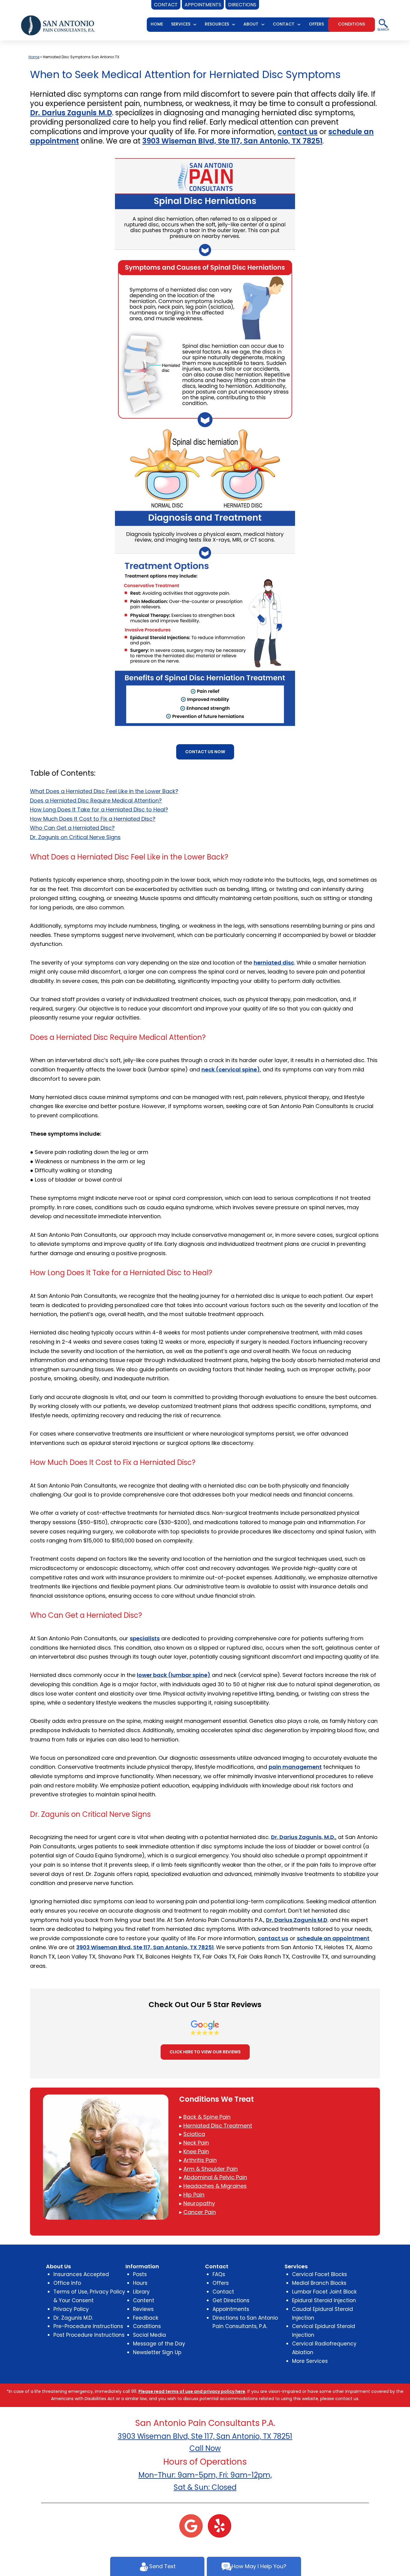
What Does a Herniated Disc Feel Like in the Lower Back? (104, 791)
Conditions (147, 2326)
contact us (298, 132)
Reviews (143, 2309)
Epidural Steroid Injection (324, 2300)
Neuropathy (199, 2203)
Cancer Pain (200, 2212)
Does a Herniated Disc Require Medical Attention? (96, 800)
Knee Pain (196, 2151)
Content (144, 2300)
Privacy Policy (71, 2309)
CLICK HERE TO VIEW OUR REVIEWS (205, 2052)
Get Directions (231, 2300)
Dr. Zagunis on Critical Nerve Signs (75, 837)
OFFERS (316, 24)
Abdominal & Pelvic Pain (215, 2177)
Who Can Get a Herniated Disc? (72, 828)
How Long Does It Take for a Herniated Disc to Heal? (99, 809)
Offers (221, 2283)
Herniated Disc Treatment (218, 2126)
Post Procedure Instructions (89, 2335)
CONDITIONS (351, 24)
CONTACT (284, 24)
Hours (140, 2283)
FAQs (219, 2274)
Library (141, 2292)
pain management (295, 1767)
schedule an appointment (333, 1938)
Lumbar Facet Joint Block (324, 2292)
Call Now (205, 2448)
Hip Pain (194, 2195)
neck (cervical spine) (231, 1069)
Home (34, 57)
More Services (310, 2361)
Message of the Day (159, 2344)
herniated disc (274, 963)
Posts (140, 2274)
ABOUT (251, 24)
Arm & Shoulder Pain (211, 2169)
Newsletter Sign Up (157, 2352)
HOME (157, 24)
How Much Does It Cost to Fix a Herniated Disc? (93, 819)
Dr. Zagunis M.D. (73, 2318)
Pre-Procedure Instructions (88, 2326)
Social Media (149, 2335)
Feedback (146, 2318)
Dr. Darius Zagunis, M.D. (303, 1837)
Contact (223, 2292)
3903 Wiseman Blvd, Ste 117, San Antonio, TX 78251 (232, 141)
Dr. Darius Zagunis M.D (71, 113)
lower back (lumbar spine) (174, 1675)
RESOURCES (217, 24)
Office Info (67, 2283)
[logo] (58, 25)
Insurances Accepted (81, 2274)
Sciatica (194, 2134)
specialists (145, 1638)
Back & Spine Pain (207, 2117)
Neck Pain (196, 2143)
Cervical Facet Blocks (320, 2274)
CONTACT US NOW (205, 752)
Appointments (231, 2309)
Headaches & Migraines (215, 2186)
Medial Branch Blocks (319, 2283)
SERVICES (181, 24)
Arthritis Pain (200, 2160)
